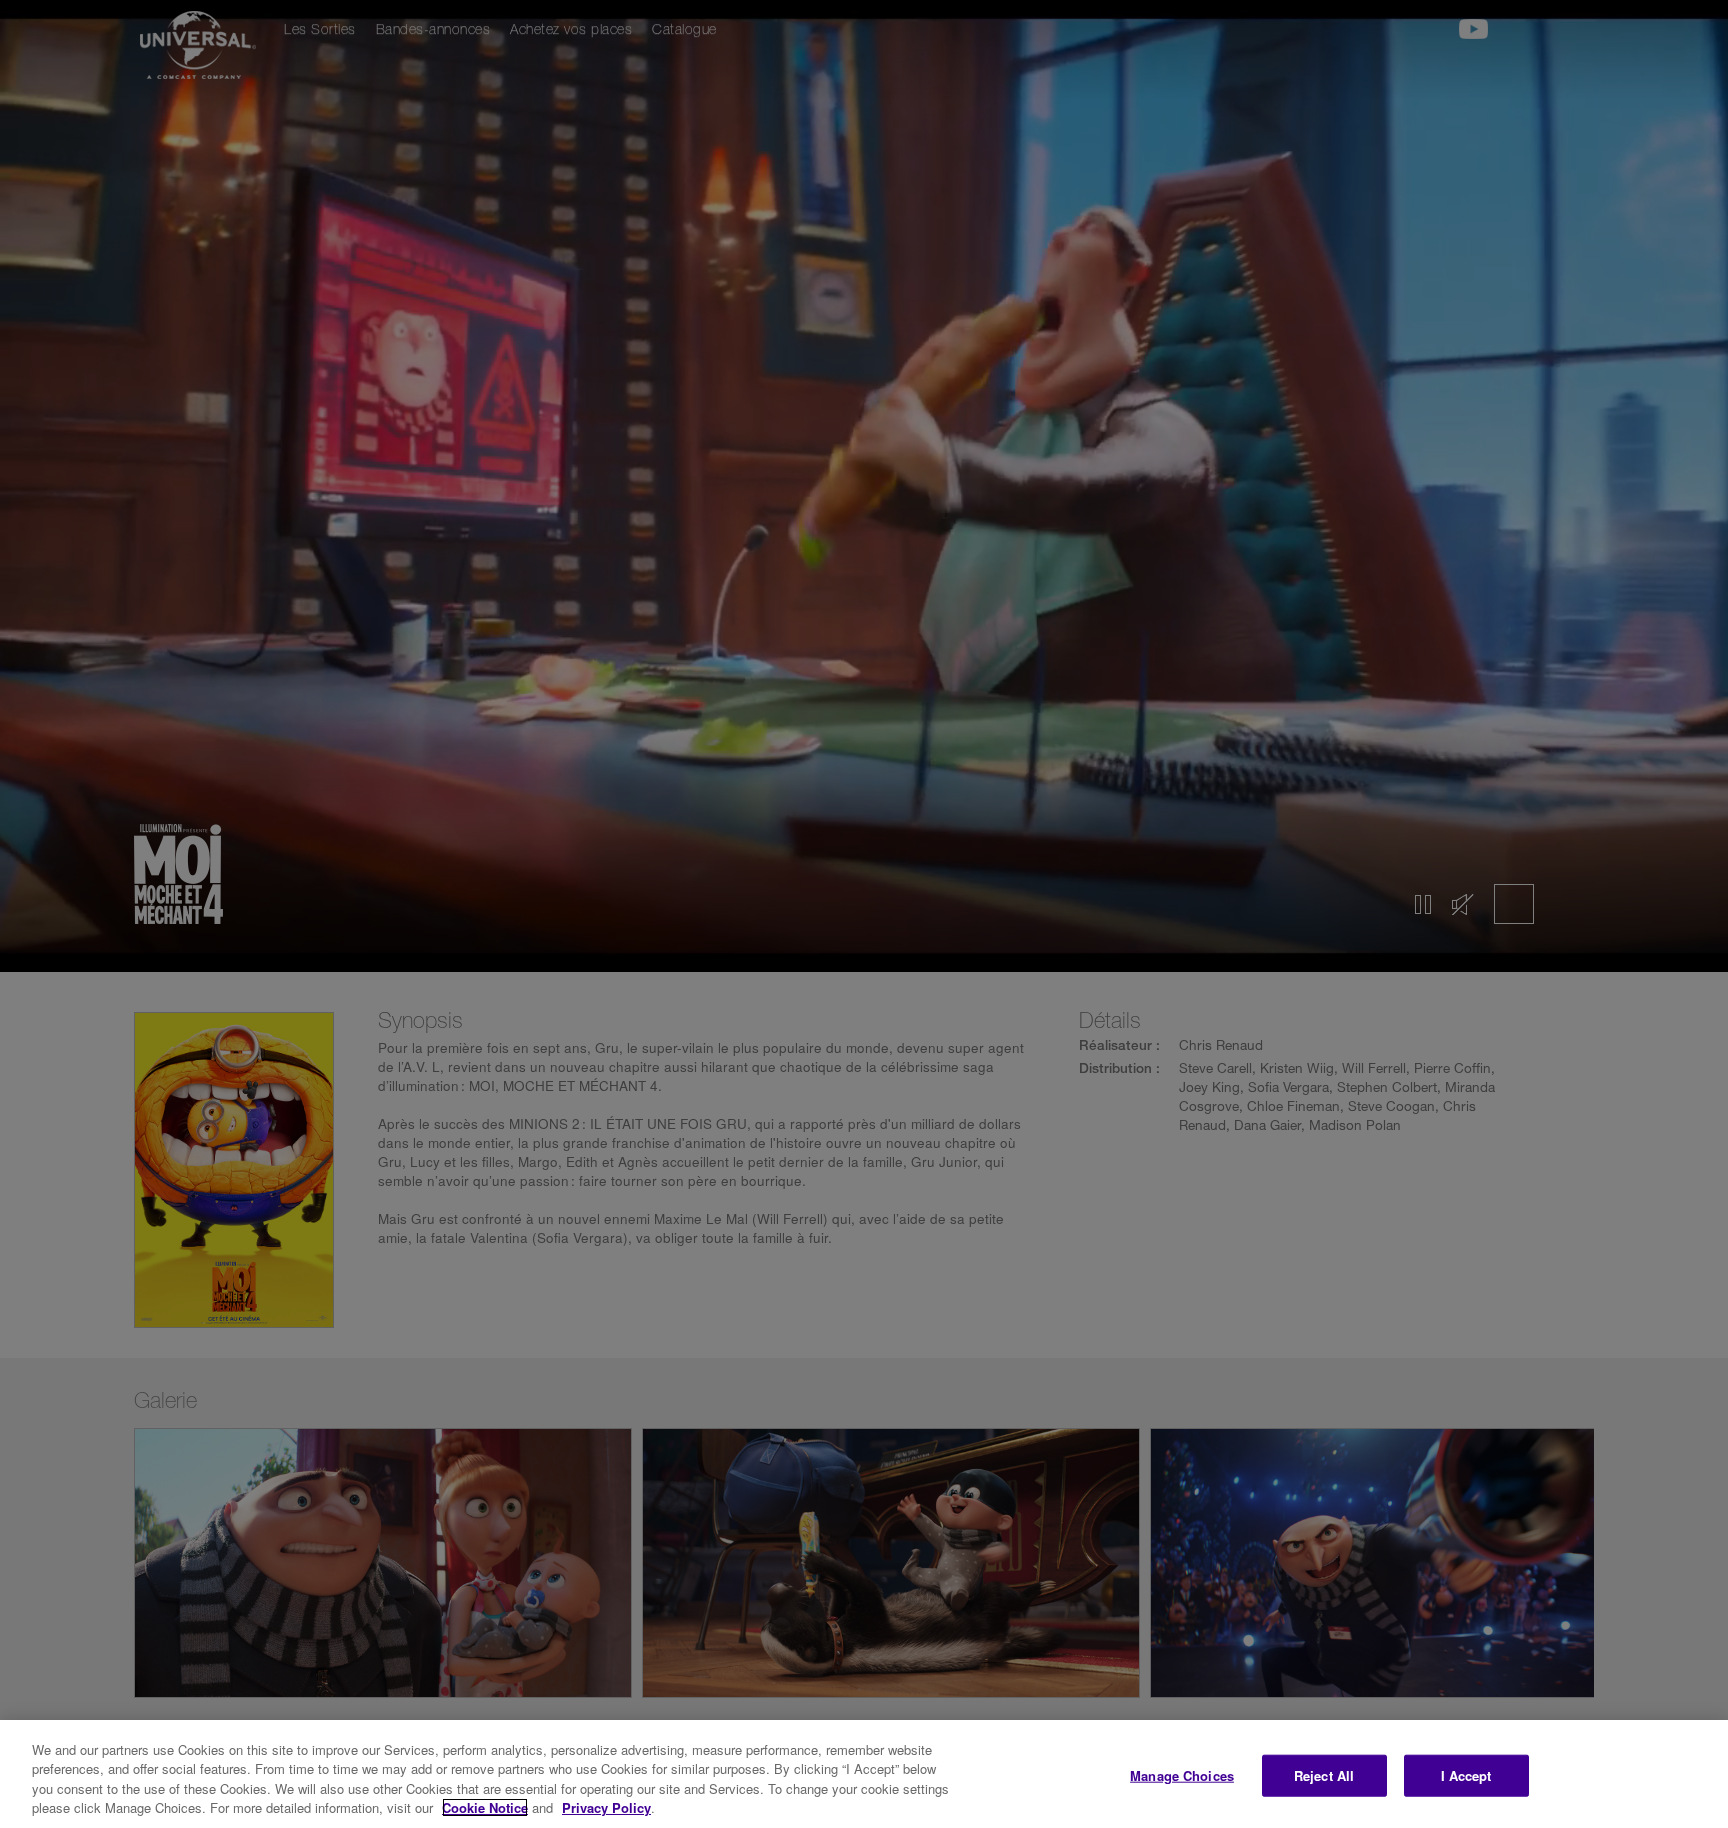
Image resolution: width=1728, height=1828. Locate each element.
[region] (864, 1774)
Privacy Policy (606, 1807)
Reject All (1324, 1775)
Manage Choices (1182, 1775)
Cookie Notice (485, 1807)
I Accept (1466, 1775)
